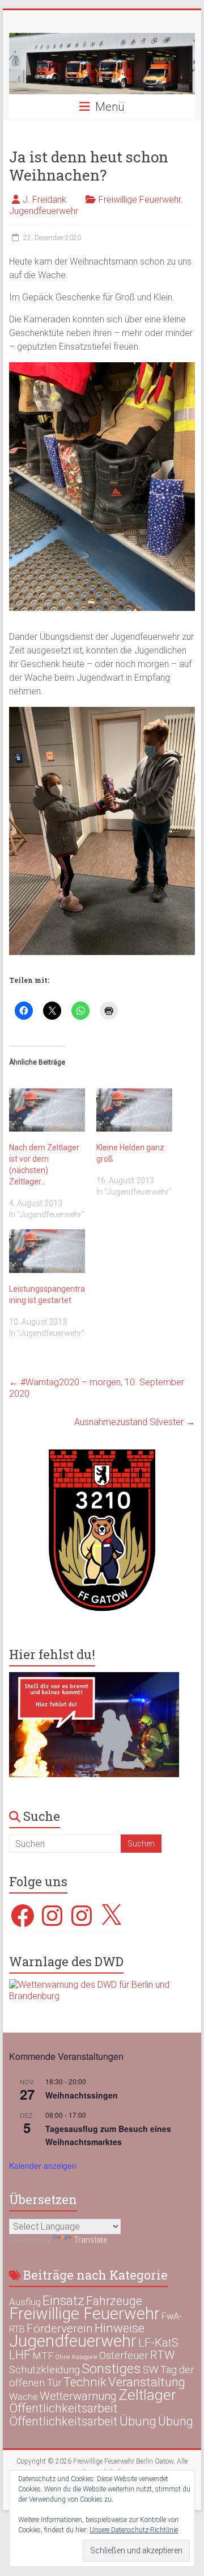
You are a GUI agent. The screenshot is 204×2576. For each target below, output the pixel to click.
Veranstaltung (147, 2382)
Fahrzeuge (114, 2301)
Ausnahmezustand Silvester (135, 1422)
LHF (20, 2355)
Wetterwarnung (78, 2396)
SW (151, 2370)
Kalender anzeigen (43, 2165)
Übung (138, 2421)
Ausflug (25, 2302)
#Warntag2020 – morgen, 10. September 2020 (97, 1388)
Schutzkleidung (44, 2370)
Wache (24, 2397)
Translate (90, 2240)
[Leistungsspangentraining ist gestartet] (47, 1251)
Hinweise (120, 2328)
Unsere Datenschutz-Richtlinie (134, 2530)
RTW (162, 2355)
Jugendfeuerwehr (44, 211)
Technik (85, 2382)
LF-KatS (158, 2343)
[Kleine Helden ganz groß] (134, 1110)
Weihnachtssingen (82, 2095)
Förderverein (60, 2328)
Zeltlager (147, 2395)
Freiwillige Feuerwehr (140, 200)
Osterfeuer (124, 2356)
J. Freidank (44, 200)
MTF (43, 2356)
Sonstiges (111, 2368)
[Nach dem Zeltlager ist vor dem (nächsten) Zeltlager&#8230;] (47, 1110)
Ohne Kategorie (76, 2357)
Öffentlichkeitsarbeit (63, 2408)
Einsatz (63, 2301)
